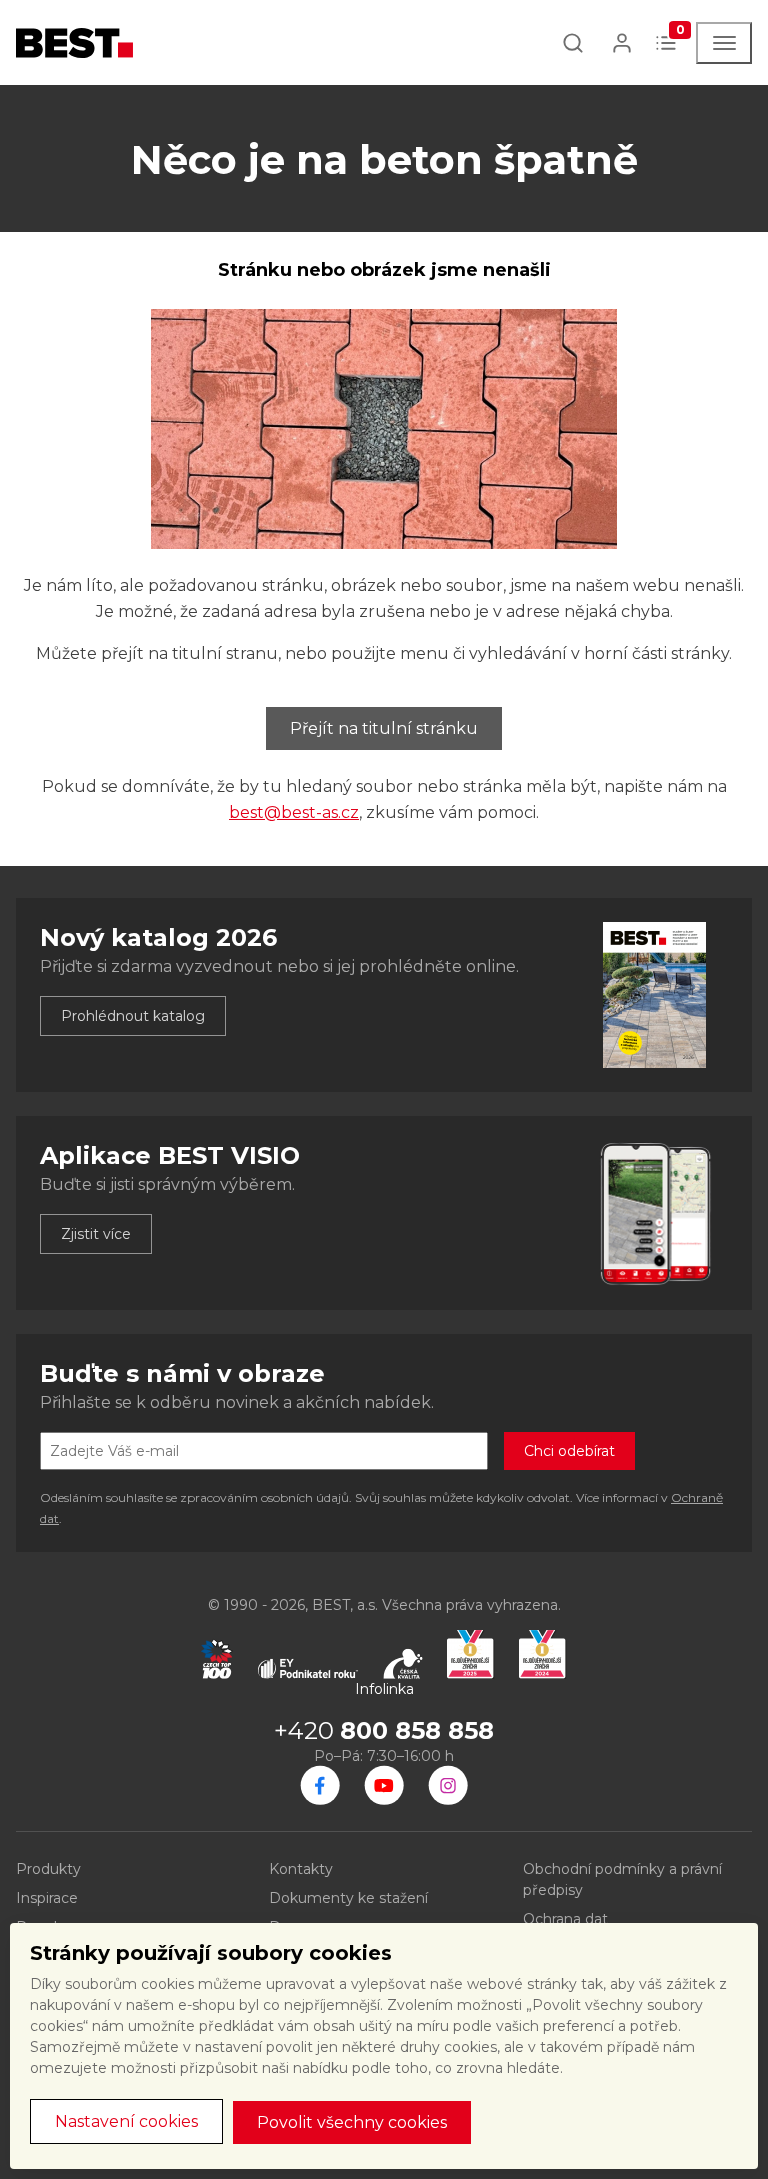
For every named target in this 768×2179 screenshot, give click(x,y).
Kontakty (301, 1869)
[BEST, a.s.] (320, 1785)
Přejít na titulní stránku (384, 728)
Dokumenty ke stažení (348, 1898)
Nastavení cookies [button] (126, 2121)
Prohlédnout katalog (133, 1016)
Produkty (48, 1869)
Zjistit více (96, 1234)
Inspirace (47, 1898)
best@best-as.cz (294, 812)
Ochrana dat (565, 1919)
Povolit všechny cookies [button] (352, 2122)
